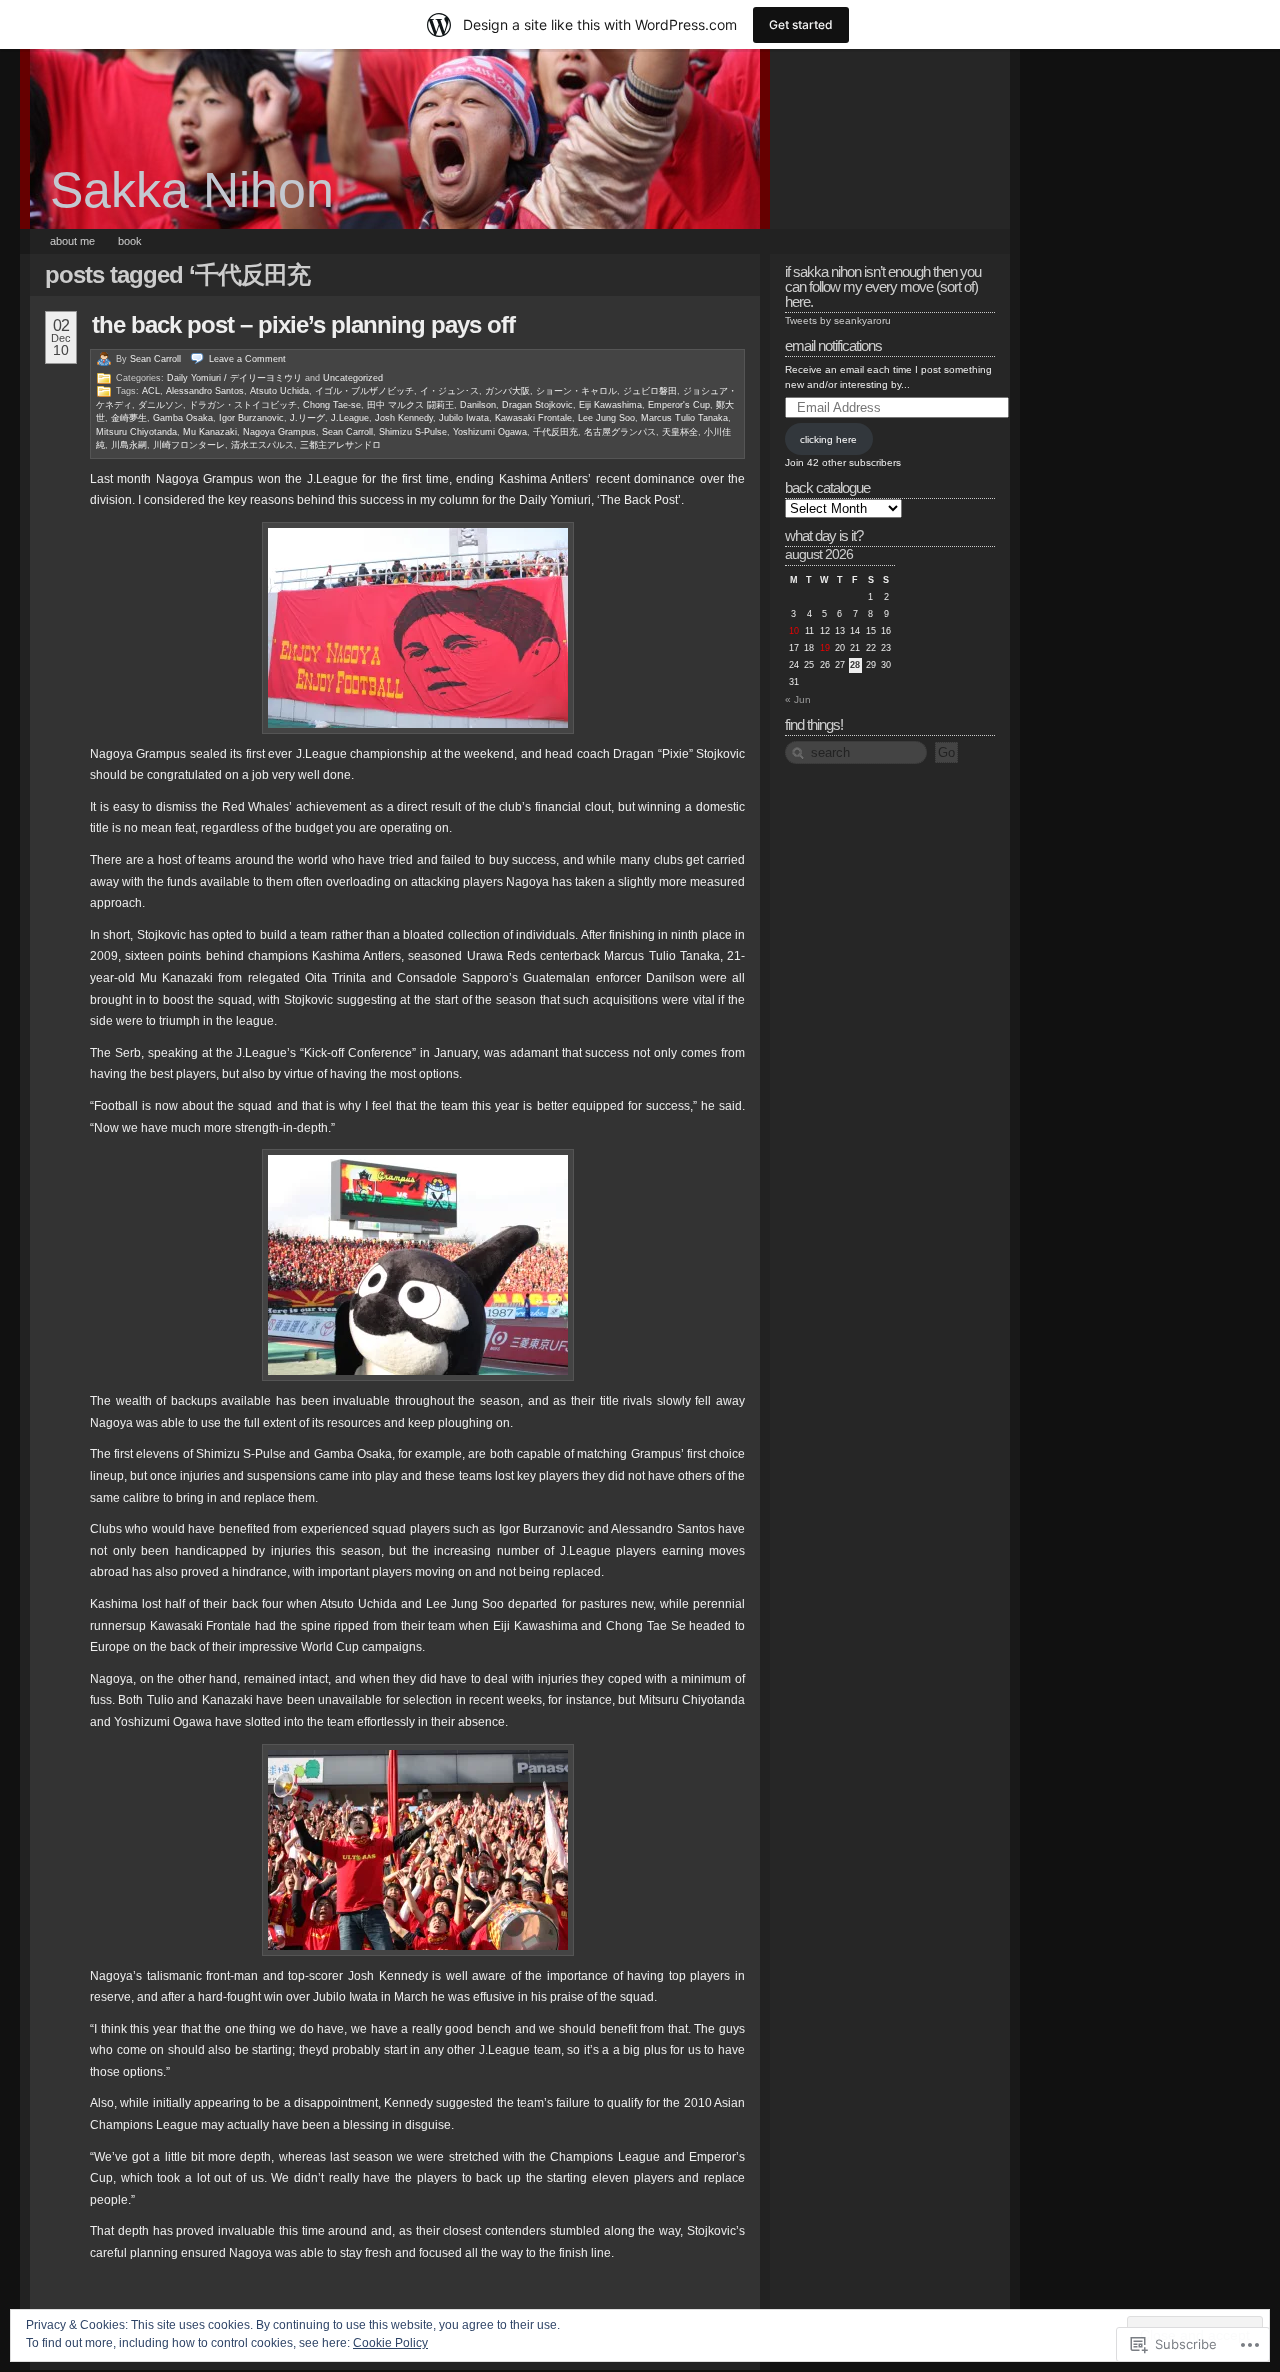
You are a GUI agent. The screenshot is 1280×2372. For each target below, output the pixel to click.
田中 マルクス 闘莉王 (410, 405)
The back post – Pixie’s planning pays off (303, 324)
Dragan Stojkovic (537, 405)
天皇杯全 (680, 432)
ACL (151, 391)
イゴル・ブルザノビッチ (364, 391)
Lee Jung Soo (606, 418)
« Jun (798, 699)
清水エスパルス (262, 445)
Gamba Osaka (183, 418)
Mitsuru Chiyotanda (136, 432)
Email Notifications (833, 345)
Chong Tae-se (332, 405)
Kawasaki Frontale (533, 418)
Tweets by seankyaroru (838, 320)
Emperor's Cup (679, 405)
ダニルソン (160, 405)
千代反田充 (555, 432)
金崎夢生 (129, 418)
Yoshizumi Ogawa (490, 432)
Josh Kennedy (404, 418)
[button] (418, 628)
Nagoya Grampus (279, 432)
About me (72, 241)
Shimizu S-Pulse (413, 432)
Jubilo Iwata (464, 418)
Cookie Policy (390, 2343)
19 (825, 648)
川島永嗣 (129, 445)
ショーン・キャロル (576, 391)
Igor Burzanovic (251, 418)
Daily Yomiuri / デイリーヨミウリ (234, 378)
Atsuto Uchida (279, 391)
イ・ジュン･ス (449, 391)
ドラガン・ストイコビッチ (243, 405)
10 (794, 631)
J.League (350, 418)
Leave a (247, 359)
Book (130, 241)
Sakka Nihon (192, 190)
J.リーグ (307, 418)
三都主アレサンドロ (340, 445)
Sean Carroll (155, 359)
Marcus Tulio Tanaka (684, 418)
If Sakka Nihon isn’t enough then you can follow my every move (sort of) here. (883, 286)
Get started (801, 24)
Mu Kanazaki (210, 432)
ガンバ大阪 (507, 391)
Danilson (478, 405)
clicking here (828, 439)
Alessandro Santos (205, 391)
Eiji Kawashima (610, 405)
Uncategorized (353, 378)
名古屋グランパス (620, 432)
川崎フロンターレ (189, 445)
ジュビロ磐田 (650, 391)
